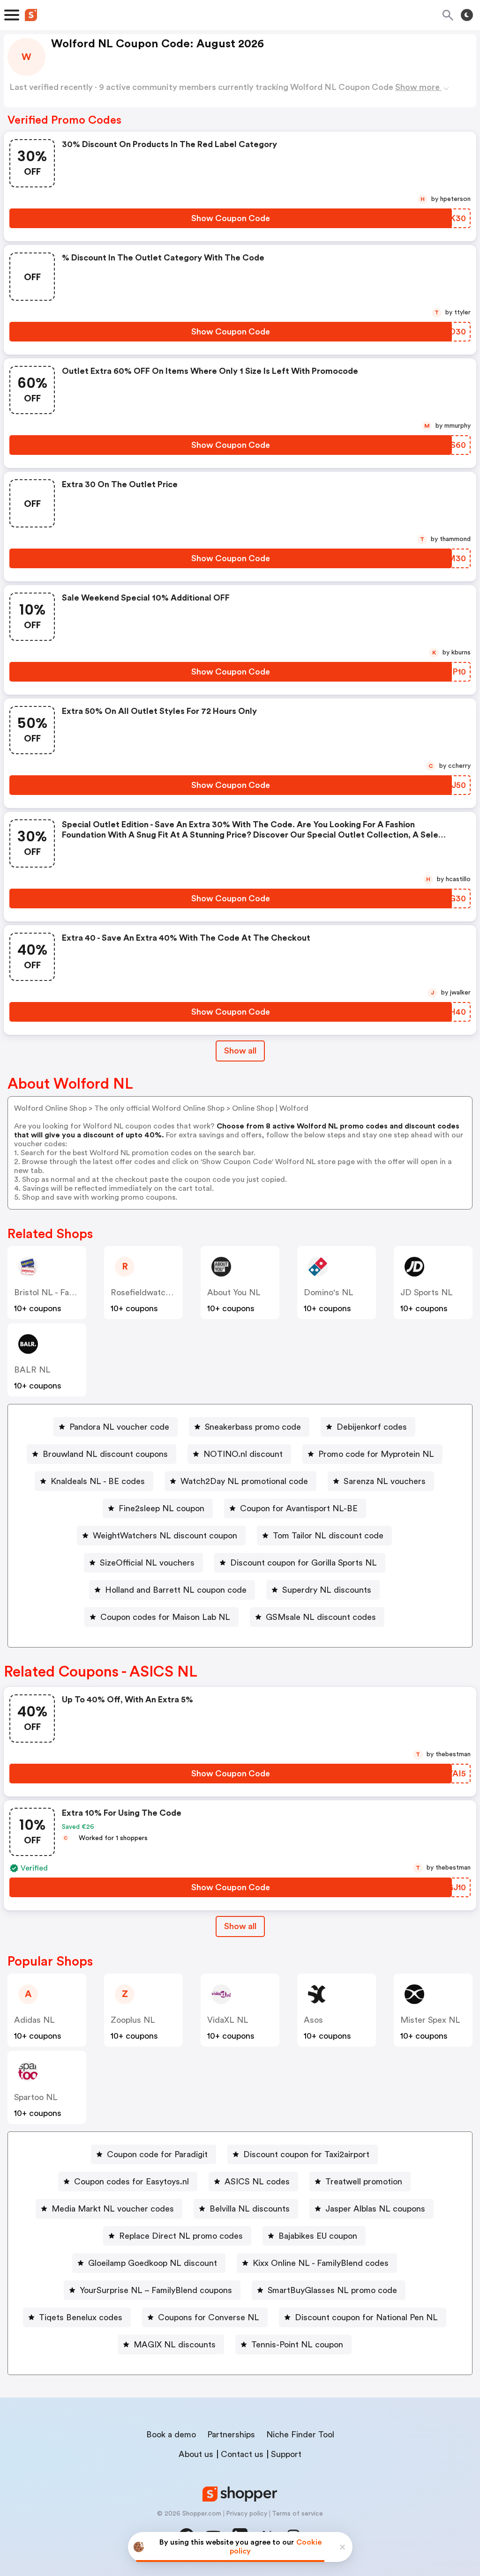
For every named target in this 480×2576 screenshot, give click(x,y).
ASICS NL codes (257, 2182)
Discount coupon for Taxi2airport (306, 2154)
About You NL (234, 1292)
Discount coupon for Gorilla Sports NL (304, 1563)
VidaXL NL (228, 2020)
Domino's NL (329, 1292)
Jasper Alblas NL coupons (375, 2209)
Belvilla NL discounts (250, 2209)
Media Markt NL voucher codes (113, 2209)
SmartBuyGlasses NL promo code (332, 2290)
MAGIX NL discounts (175, 2345)
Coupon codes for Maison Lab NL (165, 1617)
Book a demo (171, 2435)
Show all (240, 1051)
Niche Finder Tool (300, 2435)
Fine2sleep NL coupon (161, 1508)
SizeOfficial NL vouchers (147, 1563)
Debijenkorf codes (372, 1427)
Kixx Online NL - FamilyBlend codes (321, 2263)
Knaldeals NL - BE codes (98, 1481)
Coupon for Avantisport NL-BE (299, 1508)
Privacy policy (247, 2514)
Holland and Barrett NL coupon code (176, 1590)
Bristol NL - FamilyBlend (60, 1292)
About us (196, 2454)
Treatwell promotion (364, 2182)
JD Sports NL (427, 1292)
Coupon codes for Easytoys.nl (131, 2182)
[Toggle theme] (467, 15)
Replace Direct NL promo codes (181, 2236)
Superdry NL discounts (327, 1590)
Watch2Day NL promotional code (244, 1481)
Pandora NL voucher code (119, 1427)
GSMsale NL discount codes (321, 1617)
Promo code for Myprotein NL (376, 1454)
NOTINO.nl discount (243, 1454)
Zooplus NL (133, 2020)
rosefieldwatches (145, 1292)
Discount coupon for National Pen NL (366, 2317)
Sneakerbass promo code (253, 1427)
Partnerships (231, 2435)
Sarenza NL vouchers (385, 1481)
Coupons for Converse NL (209, 2317)
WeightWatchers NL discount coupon (165, 1536)
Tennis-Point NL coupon (297, 2345)
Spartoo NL (36, 2097)
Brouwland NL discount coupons (105, 1454)
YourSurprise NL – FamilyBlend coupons (156, 2290)
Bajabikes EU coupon (318, 2236)
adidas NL (34, 2020)
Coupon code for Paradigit (157, 2154)
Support (286, 2454)
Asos (313, 2020)
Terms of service (297, 2514)
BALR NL (32, 1370)
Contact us (242, 2454)
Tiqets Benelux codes (81, 2317)
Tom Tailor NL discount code (328, 1536)
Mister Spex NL (430, 2020)
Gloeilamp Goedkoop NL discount (153, 2263)
